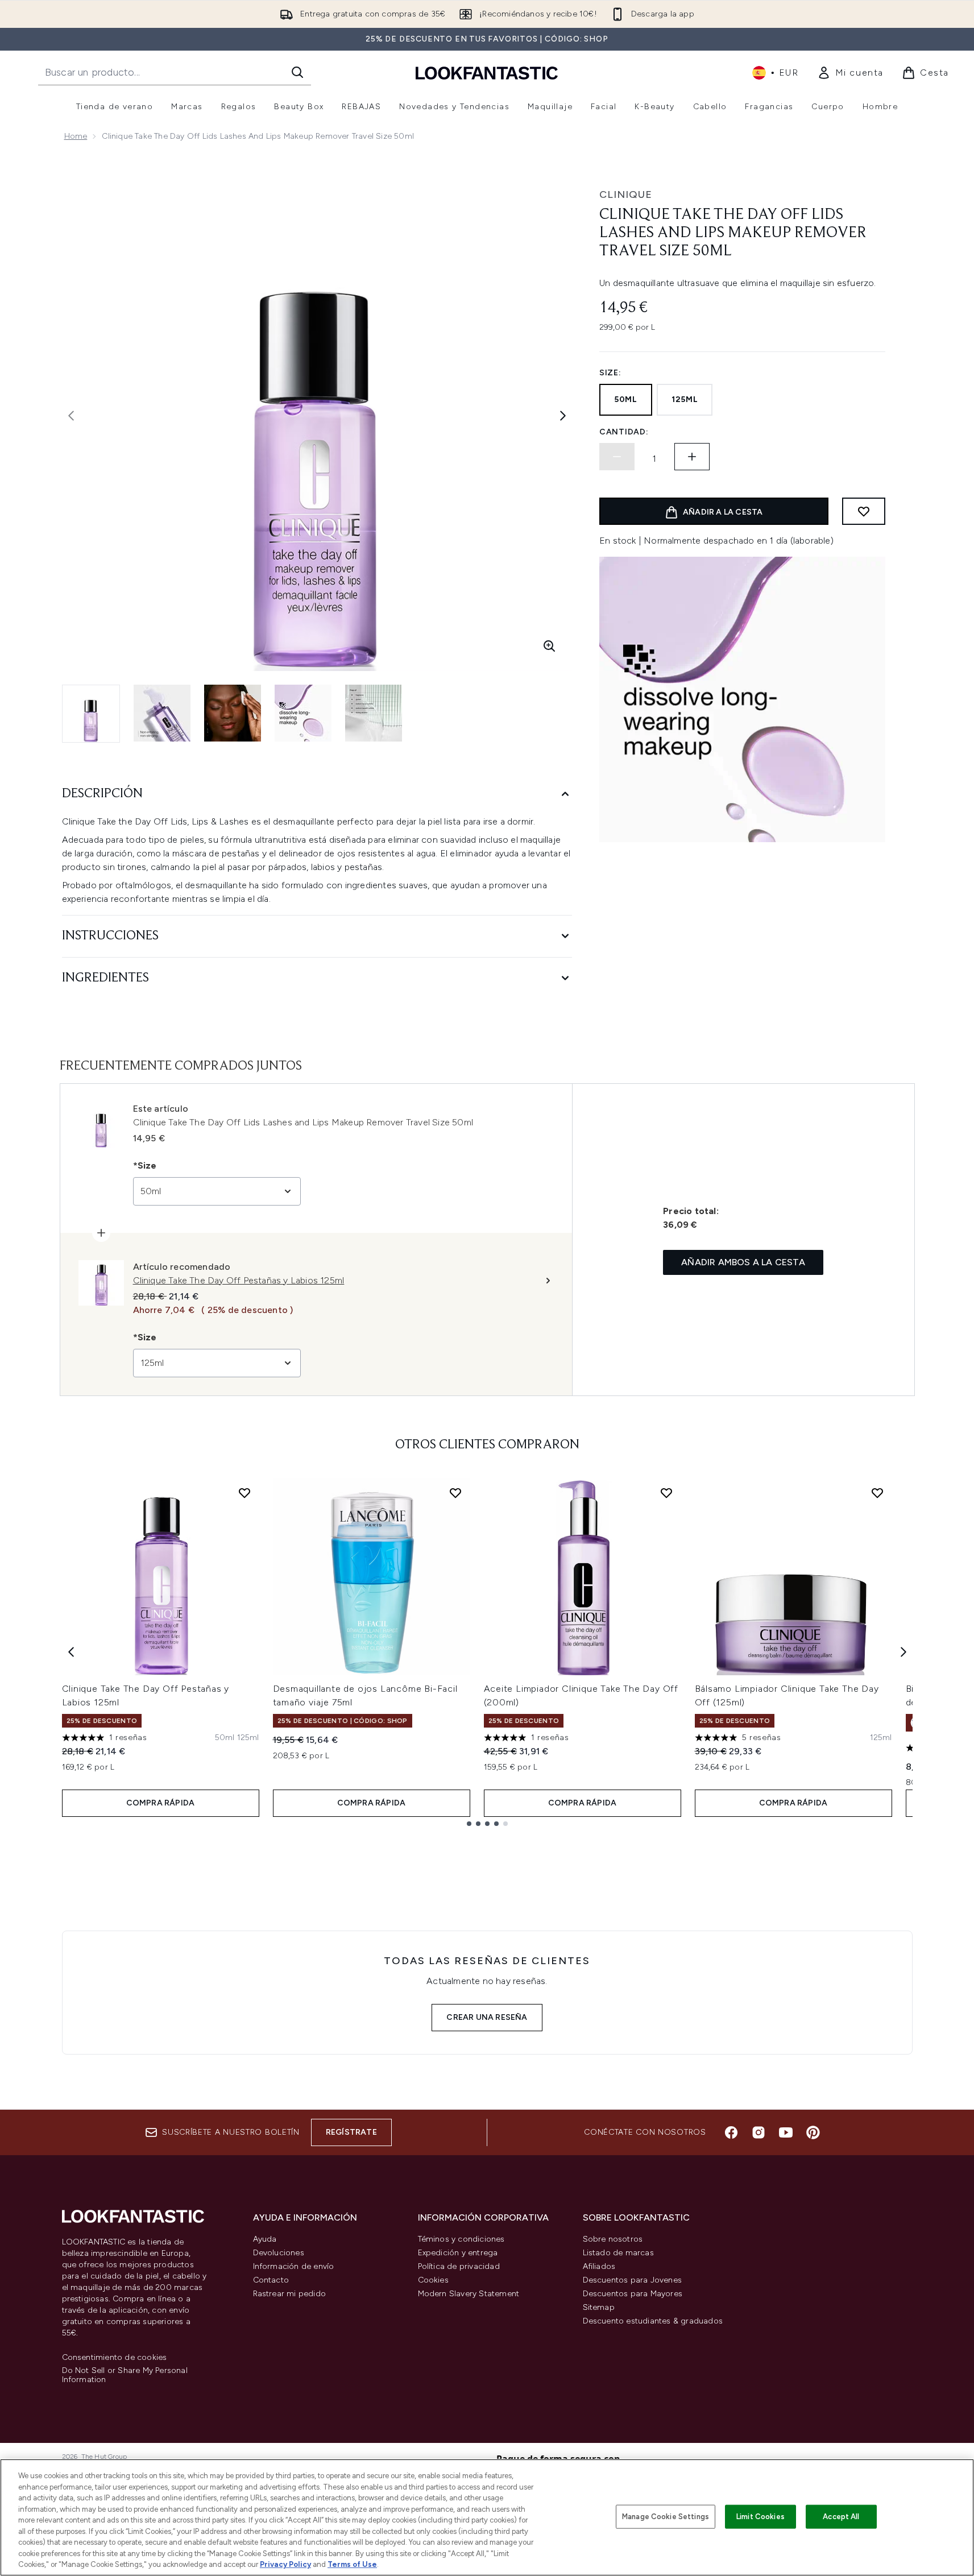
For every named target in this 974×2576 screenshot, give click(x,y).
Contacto (271, 2280)
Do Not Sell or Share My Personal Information (125, 2375)
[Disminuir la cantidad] (617, 457)
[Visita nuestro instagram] (759, 2132)
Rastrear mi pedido (290, 2294)
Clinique (626, 194)
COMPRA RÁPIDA (161, 1803)
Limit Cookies (760, 2517)
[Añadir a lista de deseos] (864, 511)
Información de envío (294, 2266)
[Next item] (903, 1652)
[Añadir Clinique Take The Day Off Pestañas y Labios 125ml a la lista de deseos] (244, 1493)
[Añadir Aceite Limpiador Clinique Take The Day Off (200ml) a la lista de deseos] (666, 1493)
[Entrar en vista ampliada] (549, 646)
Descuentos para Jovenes (633, 2280)
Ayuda (265, 2239)
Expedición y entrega (458, 2253)
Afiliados (599, 2266)
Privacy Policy (285, 2564)
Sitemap (599, 2307)
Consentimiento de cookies (115, 2358)
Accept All (841, 2517)
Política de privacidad (459, 2266)
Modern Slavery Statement (469, 2294)
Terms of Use (352, 2564)
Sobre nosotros (613, 2239)
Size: (610, 373)
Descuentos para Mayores (633, 2294)
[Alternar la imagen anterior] (71, 416)
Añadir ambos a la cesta (743, 1262)
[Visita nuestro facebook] (731, 2132)
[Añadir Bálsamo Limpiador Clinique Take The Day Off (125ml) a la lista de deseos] (877, 1493)
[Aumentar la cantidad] (692, 457)
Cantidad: (624, 432)
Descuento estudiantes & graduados (653, 2321)
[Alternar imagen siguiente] (563, 416)
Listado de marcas (618, 2253)
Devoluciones (279, 2253)
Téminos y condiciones (461, 2239)
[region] (487, 2517)
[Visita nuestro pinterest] (813, 2132)
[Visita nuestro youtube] (786, 2132)
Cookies (433, 2280)
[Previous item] (71, 1652)
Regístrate (351, 2132)
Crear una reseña (487, 2017)
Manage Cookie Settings (666, 2517)
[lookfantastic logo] (487, 73)
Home (76, 136)
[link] (850, 73)
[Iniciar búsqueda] (297, 72)
